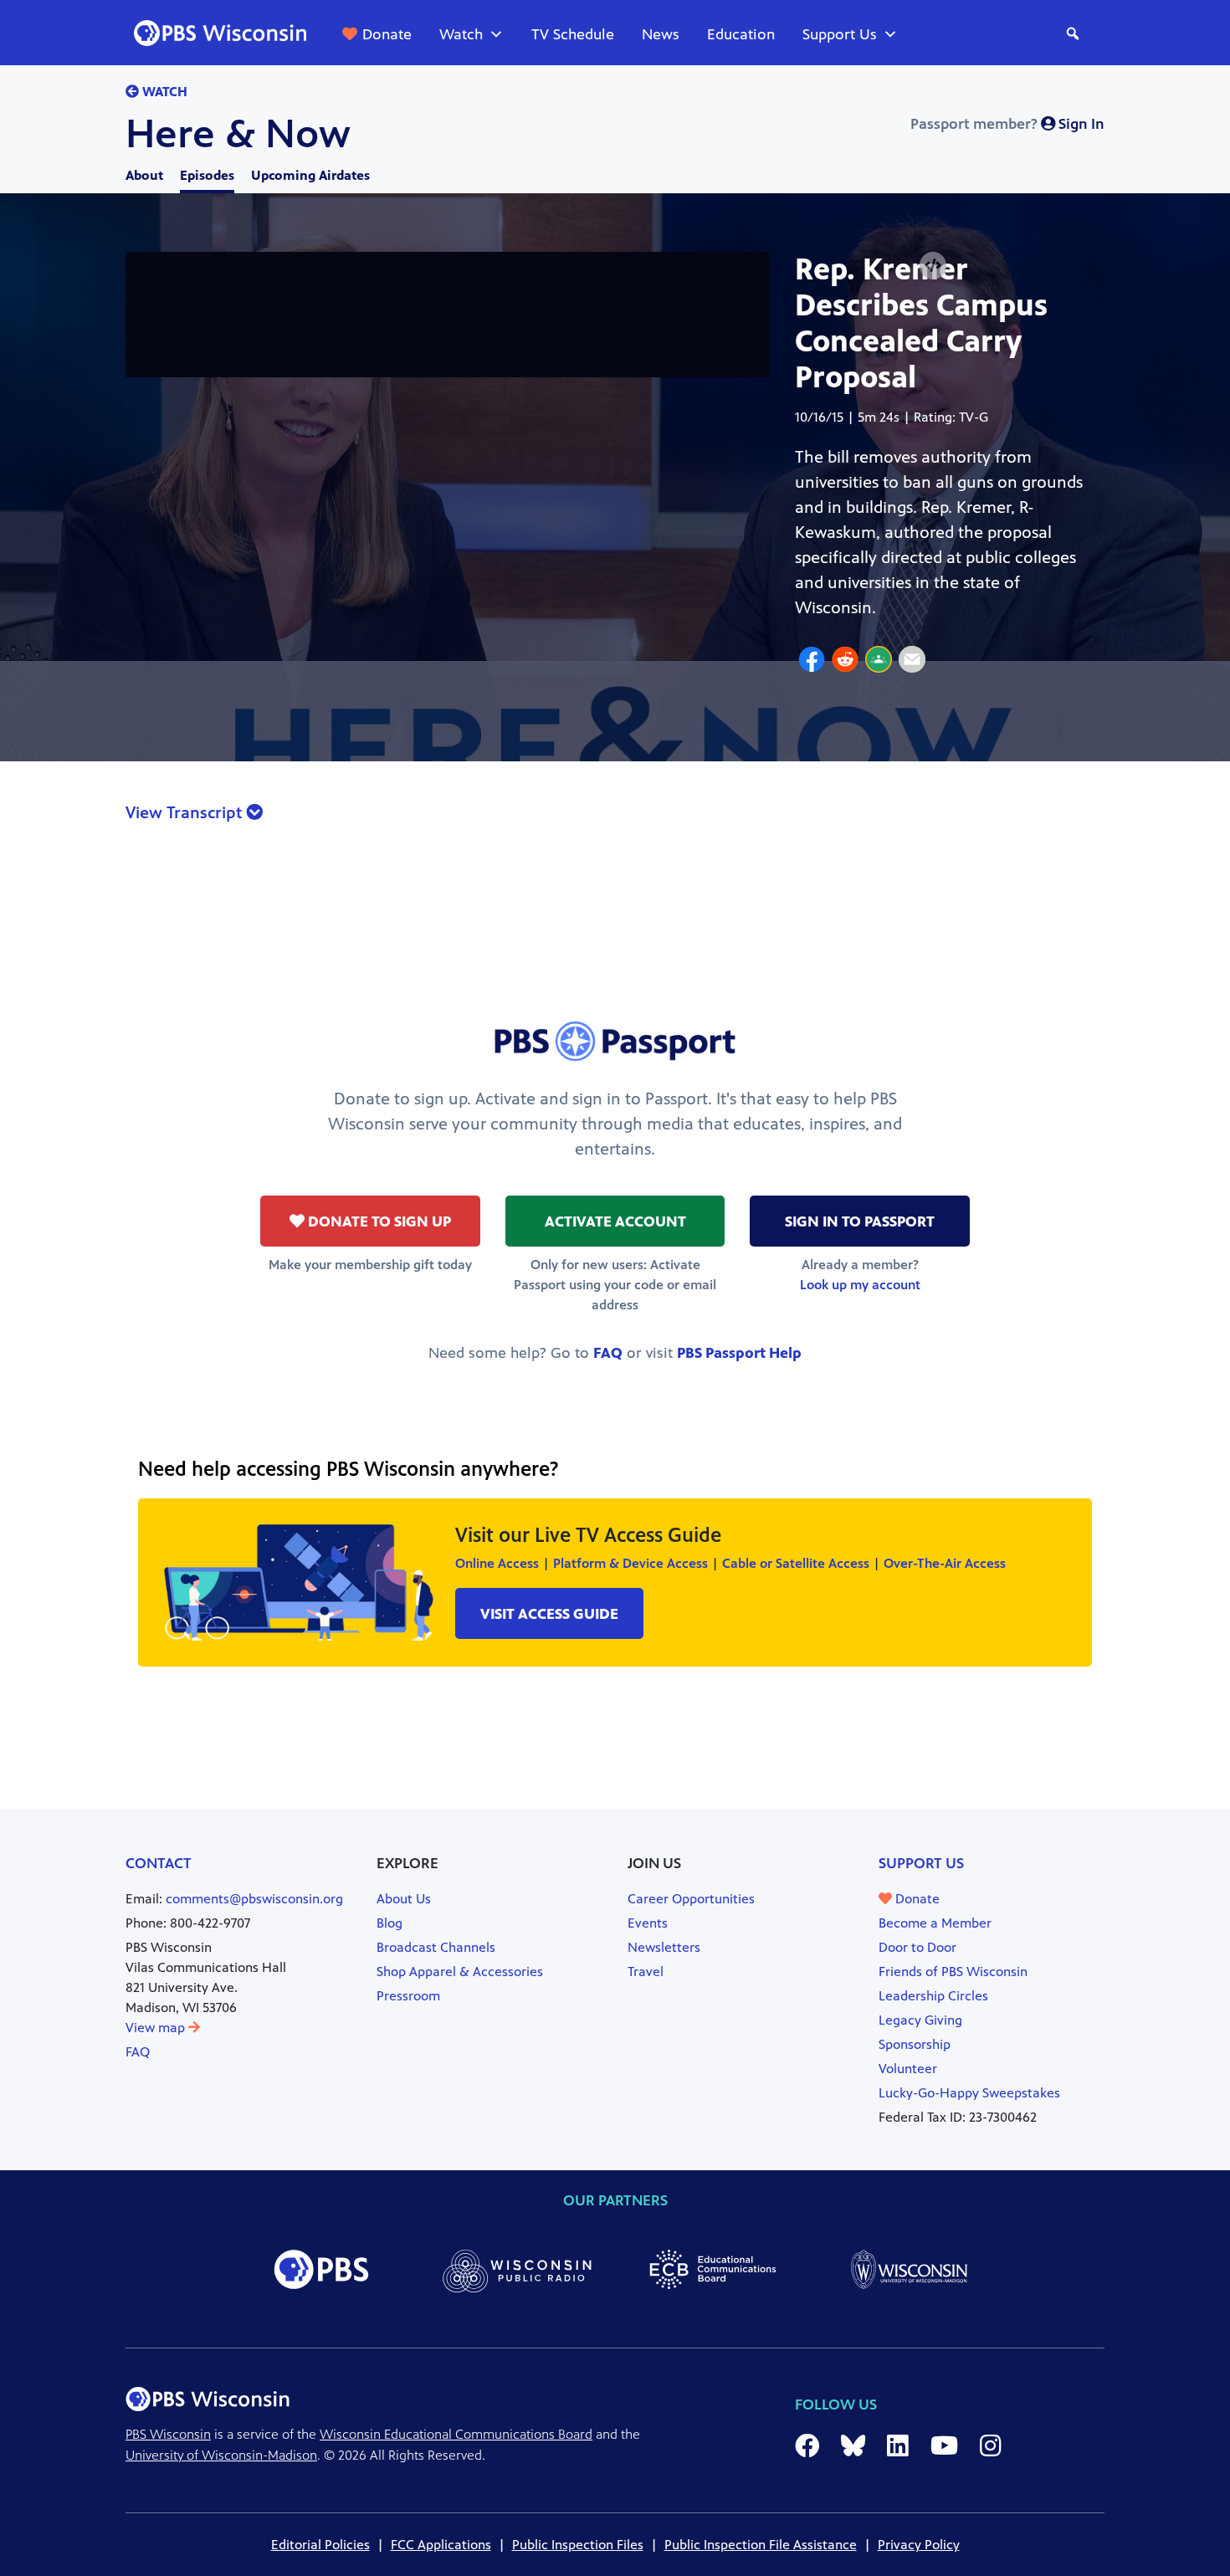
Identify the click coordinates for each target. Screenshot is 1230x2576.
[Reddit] (845, 662)
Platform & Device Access (630, 1563)
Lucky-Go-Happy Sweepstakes (969, 2093)
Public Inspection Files (578, 2545)
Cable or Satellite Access (796, 1563)
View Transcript (186, 813)
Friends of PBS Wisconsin (953, 1972)
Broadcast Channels (436, 1947)
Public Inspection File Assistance (761, 2545)
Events (648, 1923)
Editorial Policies (320, 2545)
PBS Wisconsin (168, 2434)
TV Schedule (573, 34)
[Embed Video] (933, 266)
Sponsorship (915, 2044)
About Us (404, 1899)
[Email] (912, 662)
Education (741, 34)
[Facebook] (812, 662)
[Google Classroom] (879, 662)
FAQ (608, 1353)
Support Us (840, 34)
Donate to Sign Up (378, 1221)
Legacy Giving (920, 2020)
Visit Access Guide (549, 1614)
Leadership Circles (933, 1996)
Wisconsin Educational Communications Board (456, 2434)
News (661, 34)
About (144, 175)
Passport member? (1007, 124)
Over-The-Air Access (945, 1563)
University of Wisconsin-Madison (221, 2455)
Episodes (207, 175)
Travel (646, 1972)
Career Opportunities (691, 1899)
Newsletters (664, 1947)
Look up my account (860, 1285)
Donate (387, 34)
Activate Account (615, 1221)
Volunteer (908, 2069)
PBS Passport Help (739, 1353)
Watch (461, 34)
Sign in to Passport (860, 1221)
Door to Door (917, 1947)
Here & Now (238, 134)
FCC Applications (441, 2545)
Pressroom (408, 1996)
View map (157, 2028)
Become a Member (935, 1923)
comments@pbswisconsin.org (254, 1899)
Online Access (497, 1563)
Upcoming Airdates (310, 175)
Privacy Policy (919, 2545)
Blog (389, 1923)
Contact (159, 1863)
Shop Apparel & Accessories (460, 1972)
